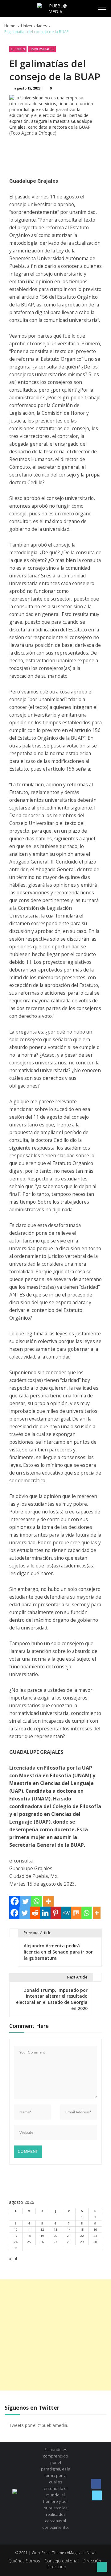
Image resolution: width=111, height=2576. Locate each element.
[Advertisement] (55, 2335)
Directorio (56, 2567)
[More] (48, 1901)
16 (95, 2230)
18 (29, 2236)
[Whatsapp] (36, 1901)
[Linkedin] (45, 1913)
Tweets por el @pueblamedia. (39, 2425)
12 (42, 2230)
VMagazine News (82, 2553)
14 (69, 2230)
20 (55, 2236)
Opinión (18, 49)
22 (82, 2236)
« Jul (13, 2259)
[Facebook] (15, 1901)
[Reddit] (35, 1913)
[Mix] (76, 1913)
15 (82, 2230)
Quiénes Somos (24, 2561)
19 (42, 2236)
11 (29, 2230)
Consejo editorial (61, 2561)
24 (16, 2242)
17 (16, 2236)
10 (16, 2230)
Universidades (42, 49)
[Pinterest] (55, 1913)
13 (55, 2230)
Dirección (92, 2561)
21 (69, 2236)
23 (95, 2236)
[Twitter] (25, 1901)
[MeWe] (66, 1913)
